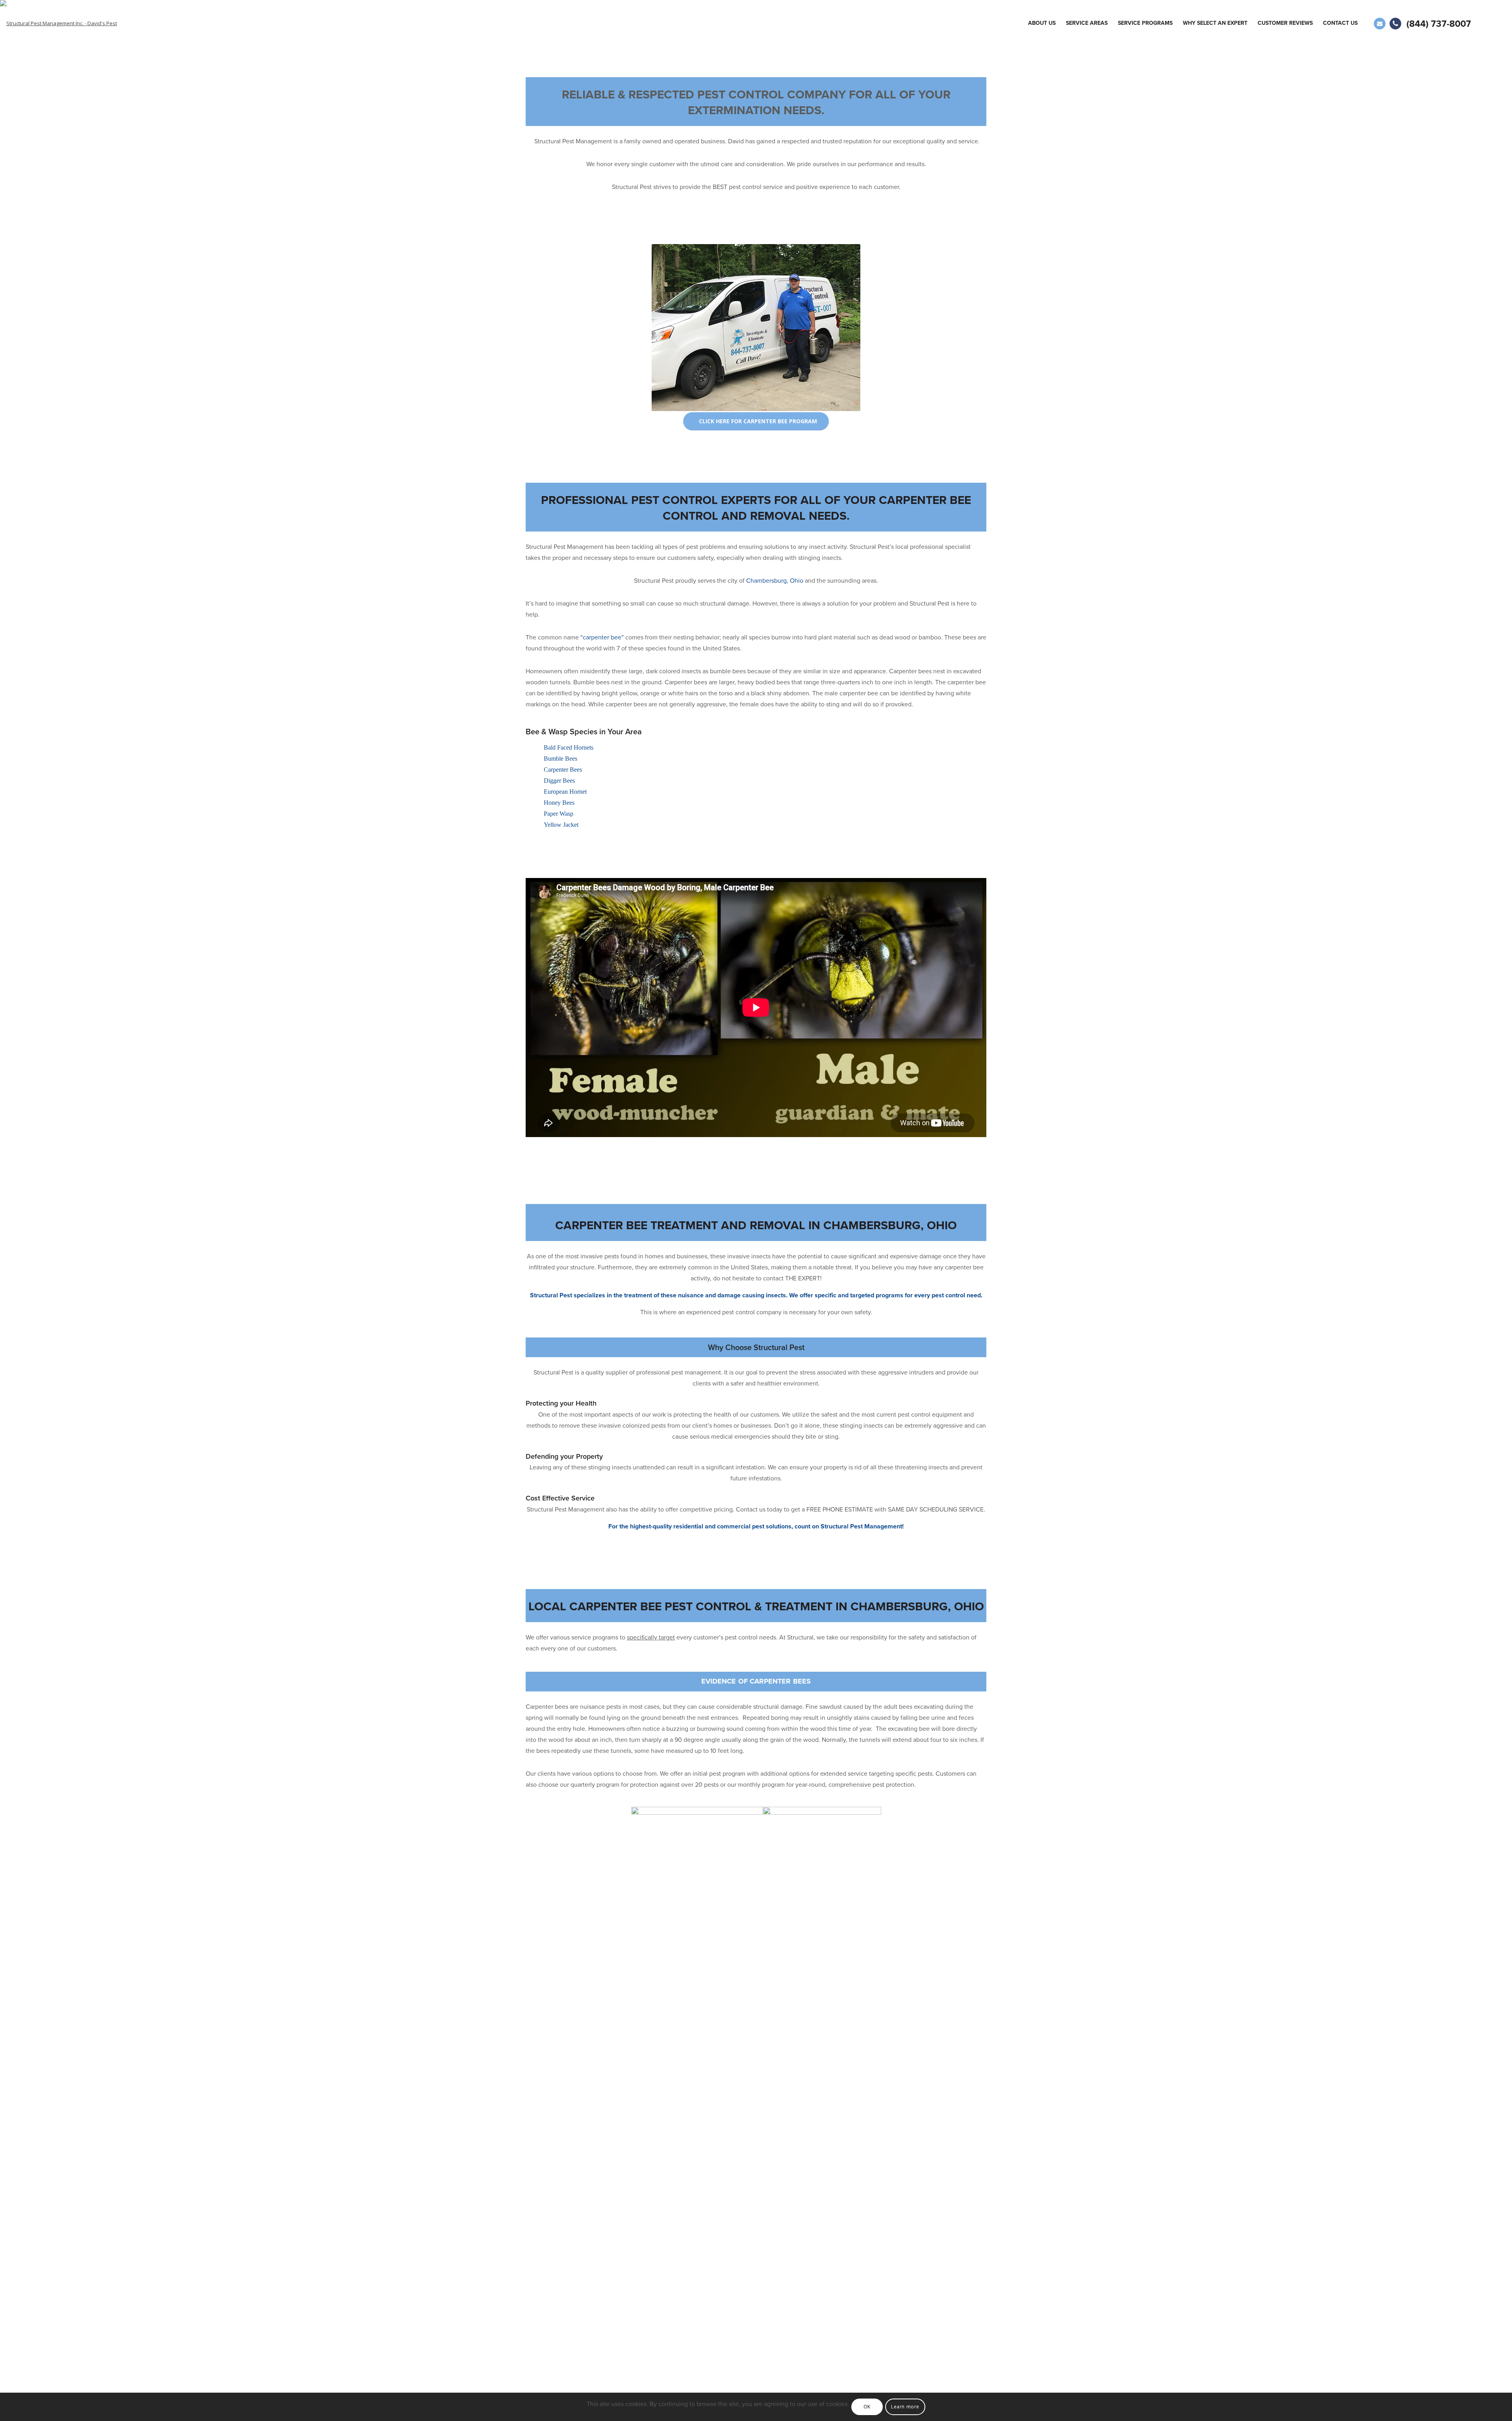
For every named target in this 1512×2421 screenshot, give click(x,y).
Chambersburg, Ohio (775, 581)
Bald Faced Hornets (569, 747)
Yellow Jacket (561, 825)
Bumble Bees (561, 759)
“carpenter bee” (602, 637)
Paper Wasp (559, 814)
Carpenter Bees (563, 770)
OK (867, 2407)
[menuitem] (1042, 23)
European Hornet (565, 792)
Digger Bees (559, 781)
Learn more (905, 2407)
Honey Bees (559, 803)
